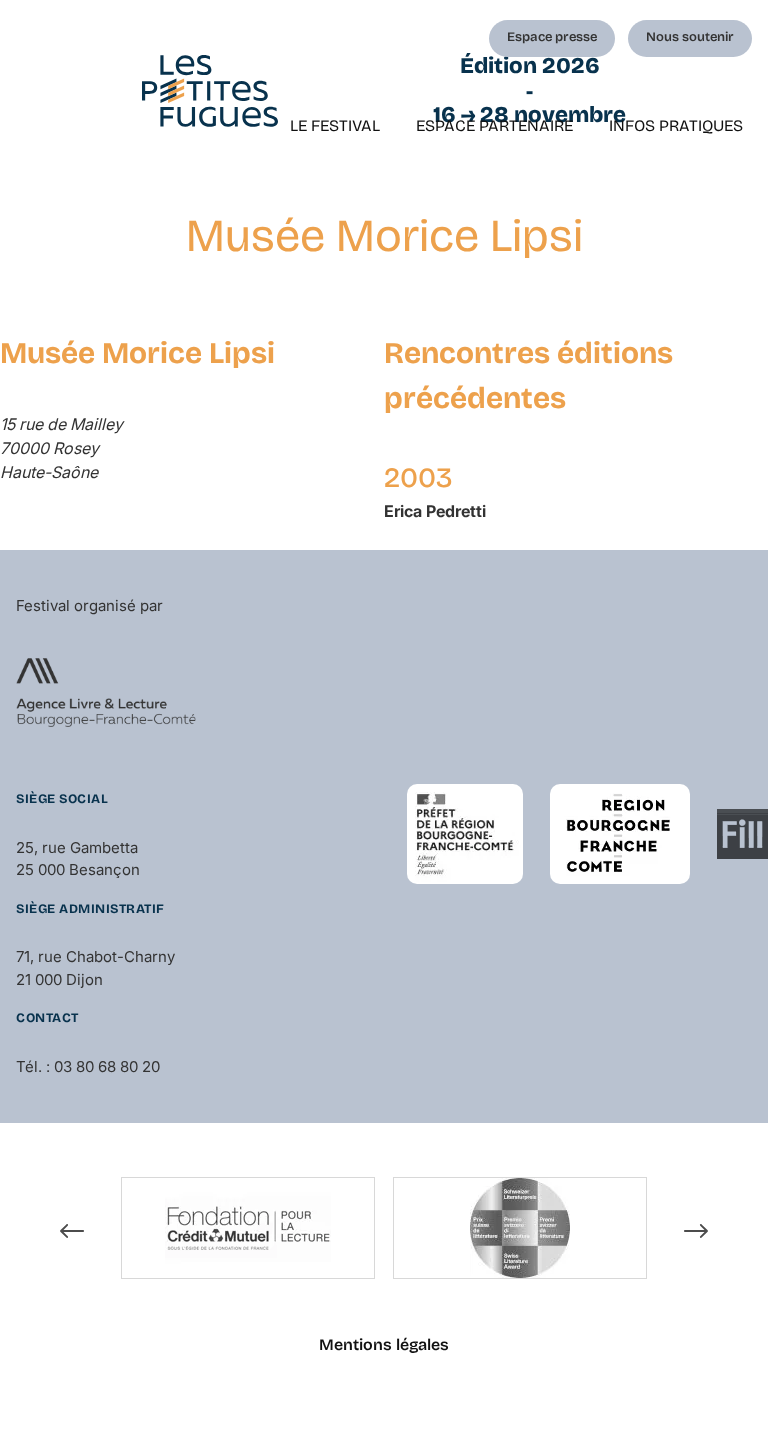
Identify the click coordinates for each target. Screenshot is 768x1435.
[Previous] (72, 1231)
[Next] (696, 1231)
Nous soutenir (690, 37)
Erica (435, 511)
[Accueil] (210, 91)
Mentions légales (384, 1344)
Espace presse (552, 37)
